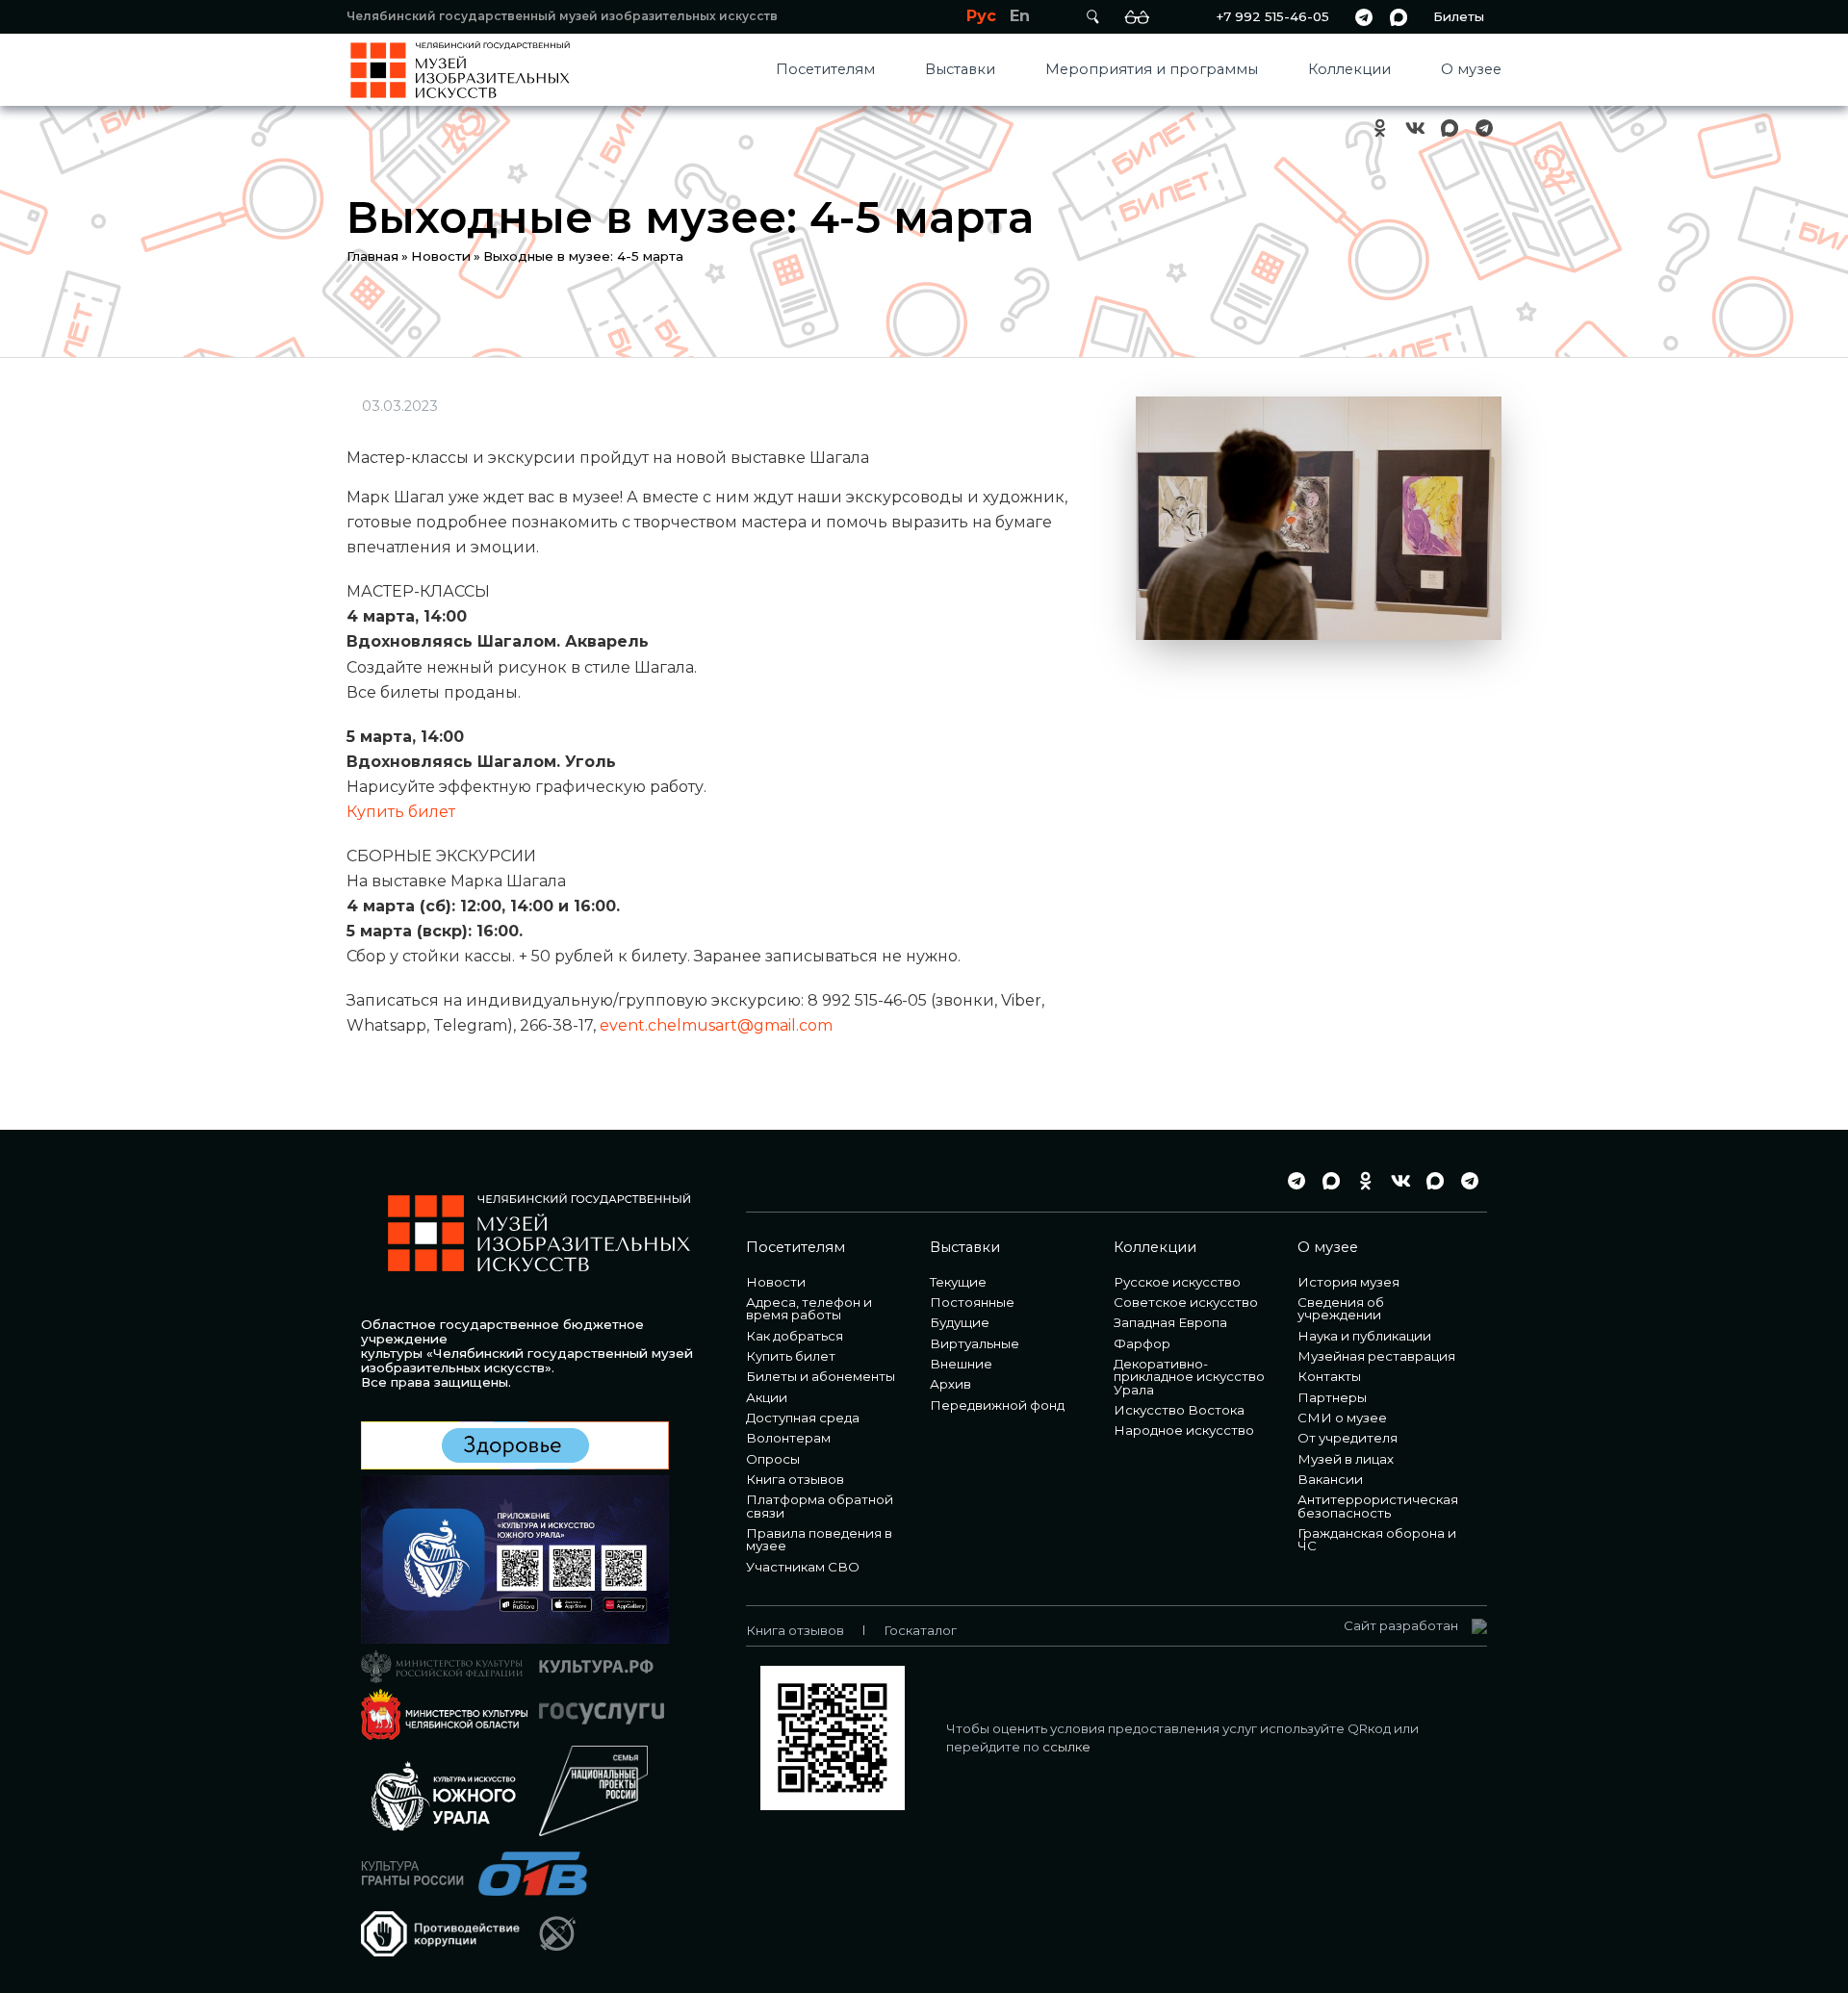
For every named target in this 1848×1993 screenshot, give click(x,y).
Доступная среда (803, 1418)
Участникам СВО (803, 1567)
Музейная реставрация (1376, 1356)
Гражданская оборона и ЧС (1377, 1539)
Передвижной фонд (997, 1405)
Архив (950, 1384)
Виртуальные (975, 1343)
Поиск (1092, 17)
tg (1364, 17)
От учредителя (1347, 1438)
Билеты (1459, 16)
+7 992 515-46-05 (1272, 16)
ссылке (1066, 1747)
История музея (1348, 1282)
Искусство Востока (1179, 1410)
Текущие (958, 1282)
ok (1380, 128)
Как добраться (795, 1336)
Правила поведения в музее (819, 1539)
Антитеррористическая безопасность (1378, 1506)
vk (1415, 128)
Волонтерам (788, 1438)
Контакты (1329, 1376)
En (1020, 16)
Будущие (960, 1322)
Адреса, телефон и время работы (809, 1308)
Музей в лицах (1346, 1459)
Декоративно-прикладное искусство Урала (1189, 1377)
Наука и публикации (1364, 1336)
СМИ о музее (1342, 1418)
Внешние (961, 1364)
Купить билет (401, 812)
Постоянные (972, 1302)
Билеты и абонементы (821, 1376)
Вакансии (1330, 1479)
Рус (981, 16)
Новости (441, 256)
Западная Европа (1170, 1322)
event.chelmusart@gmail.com (716, 1025)
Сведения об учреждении (1341, 1308)
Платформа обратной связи (820, 1506)
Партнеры (1332, 1397)
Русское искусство (1177, 1282)
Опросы (773, 1459)
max (1399, 17)
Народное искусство (1184, 1430)
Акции (767, 1397)
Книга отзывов (795, 1479)
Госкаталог (920, 1630)
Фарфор (1142, 1343)
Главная (372, 256)
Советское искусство (1186, 1302)
